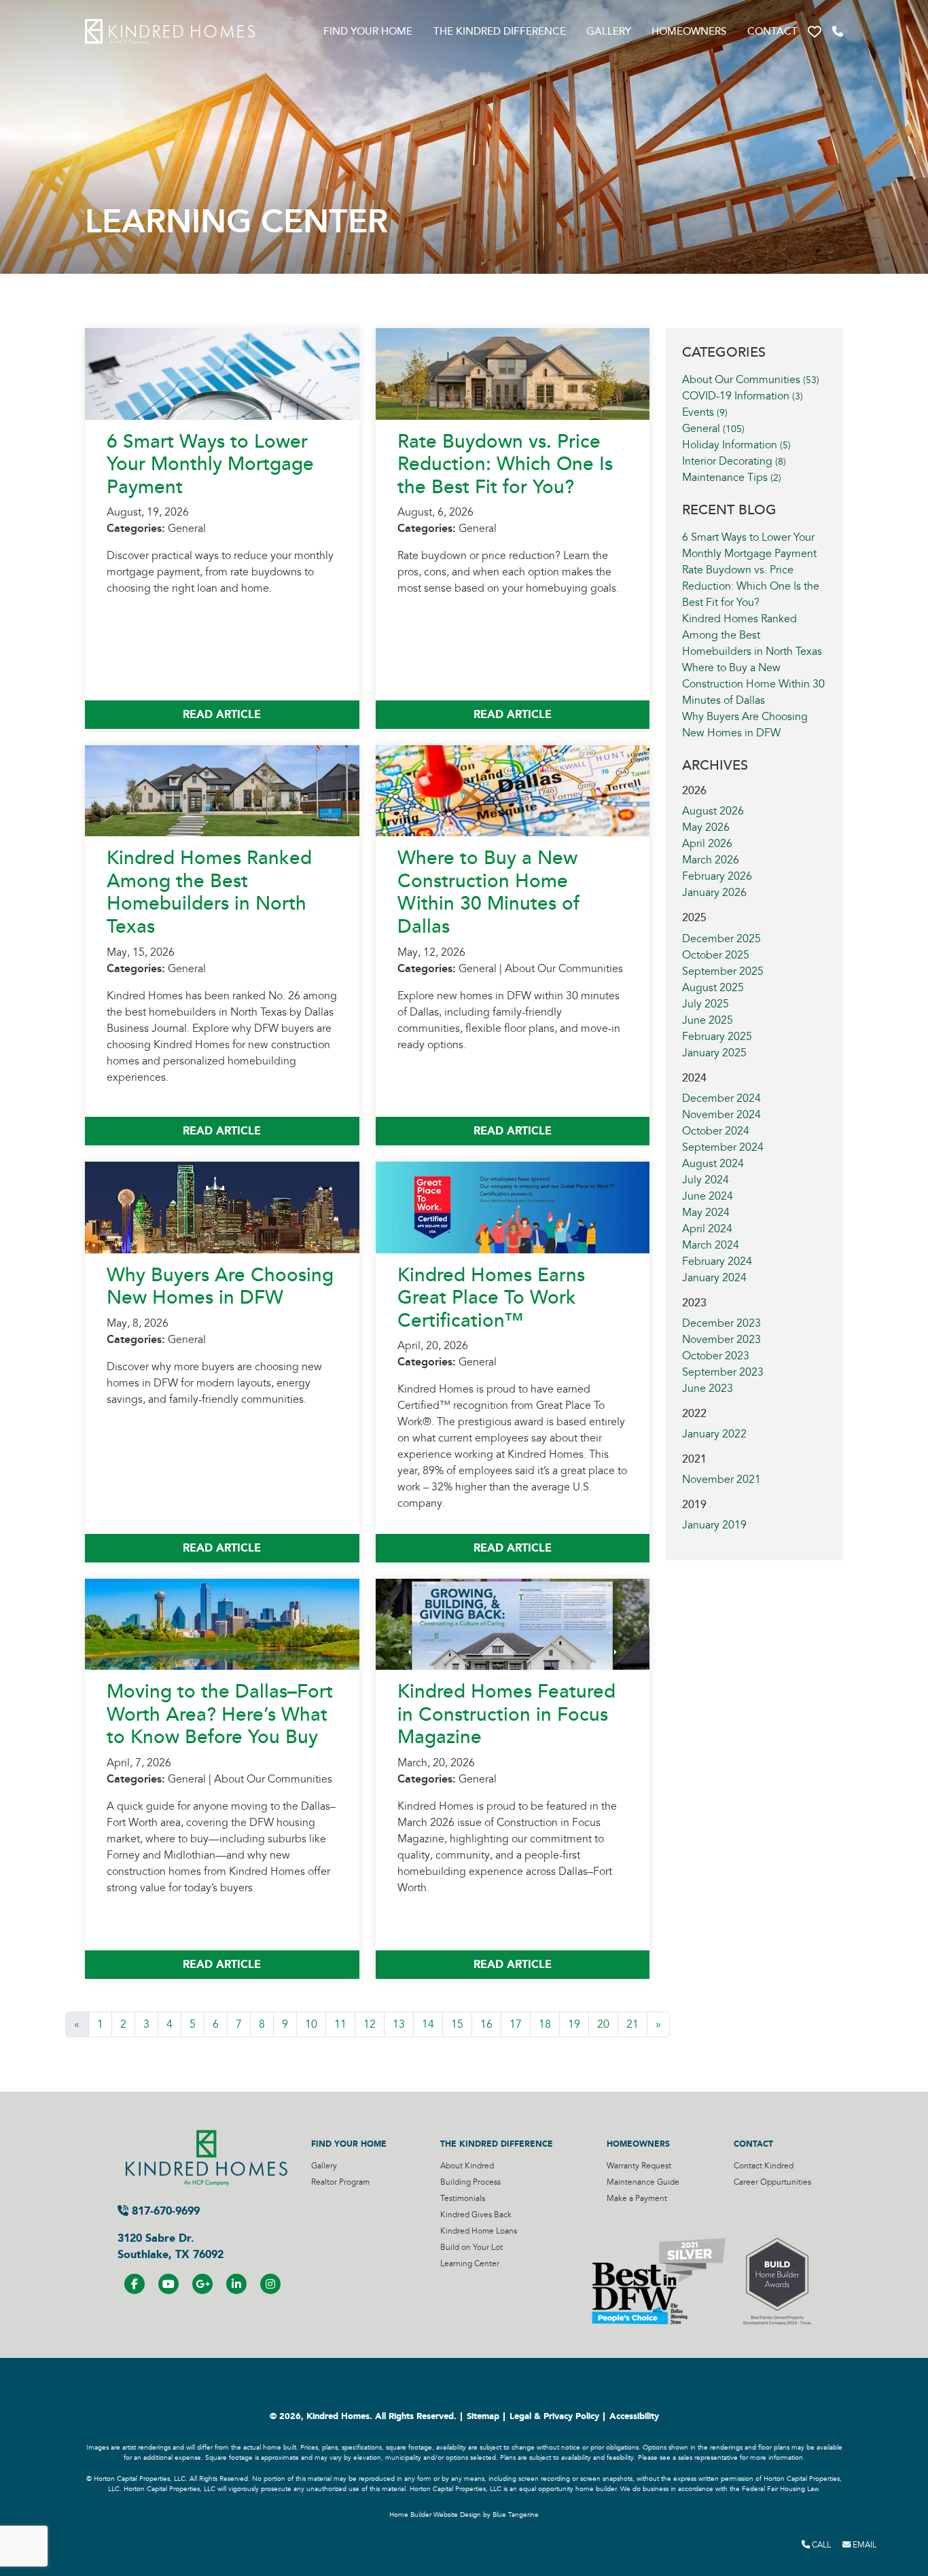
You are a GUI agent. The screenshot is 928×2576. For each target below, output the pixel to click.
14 (428, 2024)
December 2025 (721, 939)
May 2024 (706, 1213)
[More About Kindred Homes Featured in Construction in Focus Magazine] (513, 1624)
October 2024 (716, 1131)
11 (340, 2024)
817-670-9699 (164, 2211)
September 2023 (723, 1372)
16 (486, 2024)
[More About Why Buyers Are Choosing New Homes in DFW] (222, 1206)
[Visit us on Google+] (202, 2284)
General (713, 429)
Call (820, 2545)
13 (399, 2024)
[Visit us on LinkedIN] (236, 2284)
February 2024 (717, 1262)
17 (516, 2024)
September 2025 (723, 971)
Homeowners (689, 32)
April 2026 (707, 844)
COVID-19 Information (743, 396)
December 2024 (721, 1098)
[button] (815, 32)
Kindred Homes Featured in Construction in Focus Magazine (506, 1714)
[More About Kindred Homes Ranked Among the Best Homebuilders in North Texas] (222, 790)
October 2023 (716, 1356)
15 (457, 2024)
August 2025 (713, 988)
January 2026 (714, 893)
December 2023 (721, 1323)
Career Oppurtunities (772, 2182)
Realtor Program (340, 2182)
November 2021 (721, 1480)
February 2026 (717, 876)
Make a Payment (637, 2199)
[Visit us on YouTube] (168, 2284)
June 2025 (708, 1020)
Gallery (609, 32)
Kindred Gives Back (476, 2215)
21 (632, 2024)
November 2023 (721, 1340)
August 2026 (713, 811)
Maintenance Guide (643, 2182)
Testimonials (463, 2199)
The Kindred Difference (500, 32)
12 (370, 2024)
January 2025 (714, 1053)
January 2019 (714, 1525)
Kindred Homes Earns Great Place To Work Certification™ (491, 1298)
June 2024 (708, 1196)
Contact (772, 32)
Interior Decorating (734, 461)
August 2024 (713, 1164)
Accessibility (634, 2416)
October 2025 (716, 955)
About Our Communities (751, 380)
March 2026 (711, 860)
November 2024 (721, 1115)
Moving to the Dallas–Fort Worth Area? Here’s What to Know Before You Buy (220, 1714)
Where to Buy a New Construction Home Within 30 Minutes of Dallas (488, 892)
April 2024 (707, 1229)
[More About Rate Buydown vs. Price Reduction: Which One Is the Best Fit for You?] (513, 373)
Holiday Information (736, 445)
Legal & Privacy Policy (554, 2416)
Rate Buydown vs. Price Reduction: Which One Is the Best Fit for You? (505, 464)
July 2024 (706, 1180)
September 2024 (723, 1147)
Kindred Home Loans (479, 2231)
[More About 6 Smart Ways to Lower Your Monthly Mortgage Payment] (222, 373)
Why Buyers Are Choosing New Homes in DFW (220, 1287)
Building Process (470, 2182)
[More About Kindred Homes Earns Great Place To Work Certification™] (513, 1206)
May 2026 (706, 827)
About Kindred (467, 2166)
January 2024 (714, 1278)
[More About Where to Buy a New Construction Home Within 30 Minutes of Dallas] (513, 790)
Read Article (222, 714)
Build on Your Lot (471, 2248)
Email (863, 2545)
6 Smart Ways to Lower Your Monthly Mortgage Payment (210, 464)
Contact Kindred (764, 2166)
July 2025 (706, 1004)
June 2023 (708, 1389)
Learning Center (470, 2264)
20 (603, 2024)
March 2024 (711, 1245)
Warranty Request (639, 2166)
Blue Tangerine (516, 2515)
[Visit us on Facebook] (135, 2284)
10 (311, 2024)
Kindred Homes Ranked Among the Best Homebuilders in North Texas (209, 892)
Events (705, 412)
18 (545, 2024)
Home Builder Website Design (435, 2515)
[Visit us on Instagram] (270, 2284)
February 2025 (717, 1037)
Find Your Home (368, 32)
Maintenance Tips (732, 478)
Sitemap (483, 2416)
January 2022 (714, 1434)
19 (574, 2024)
